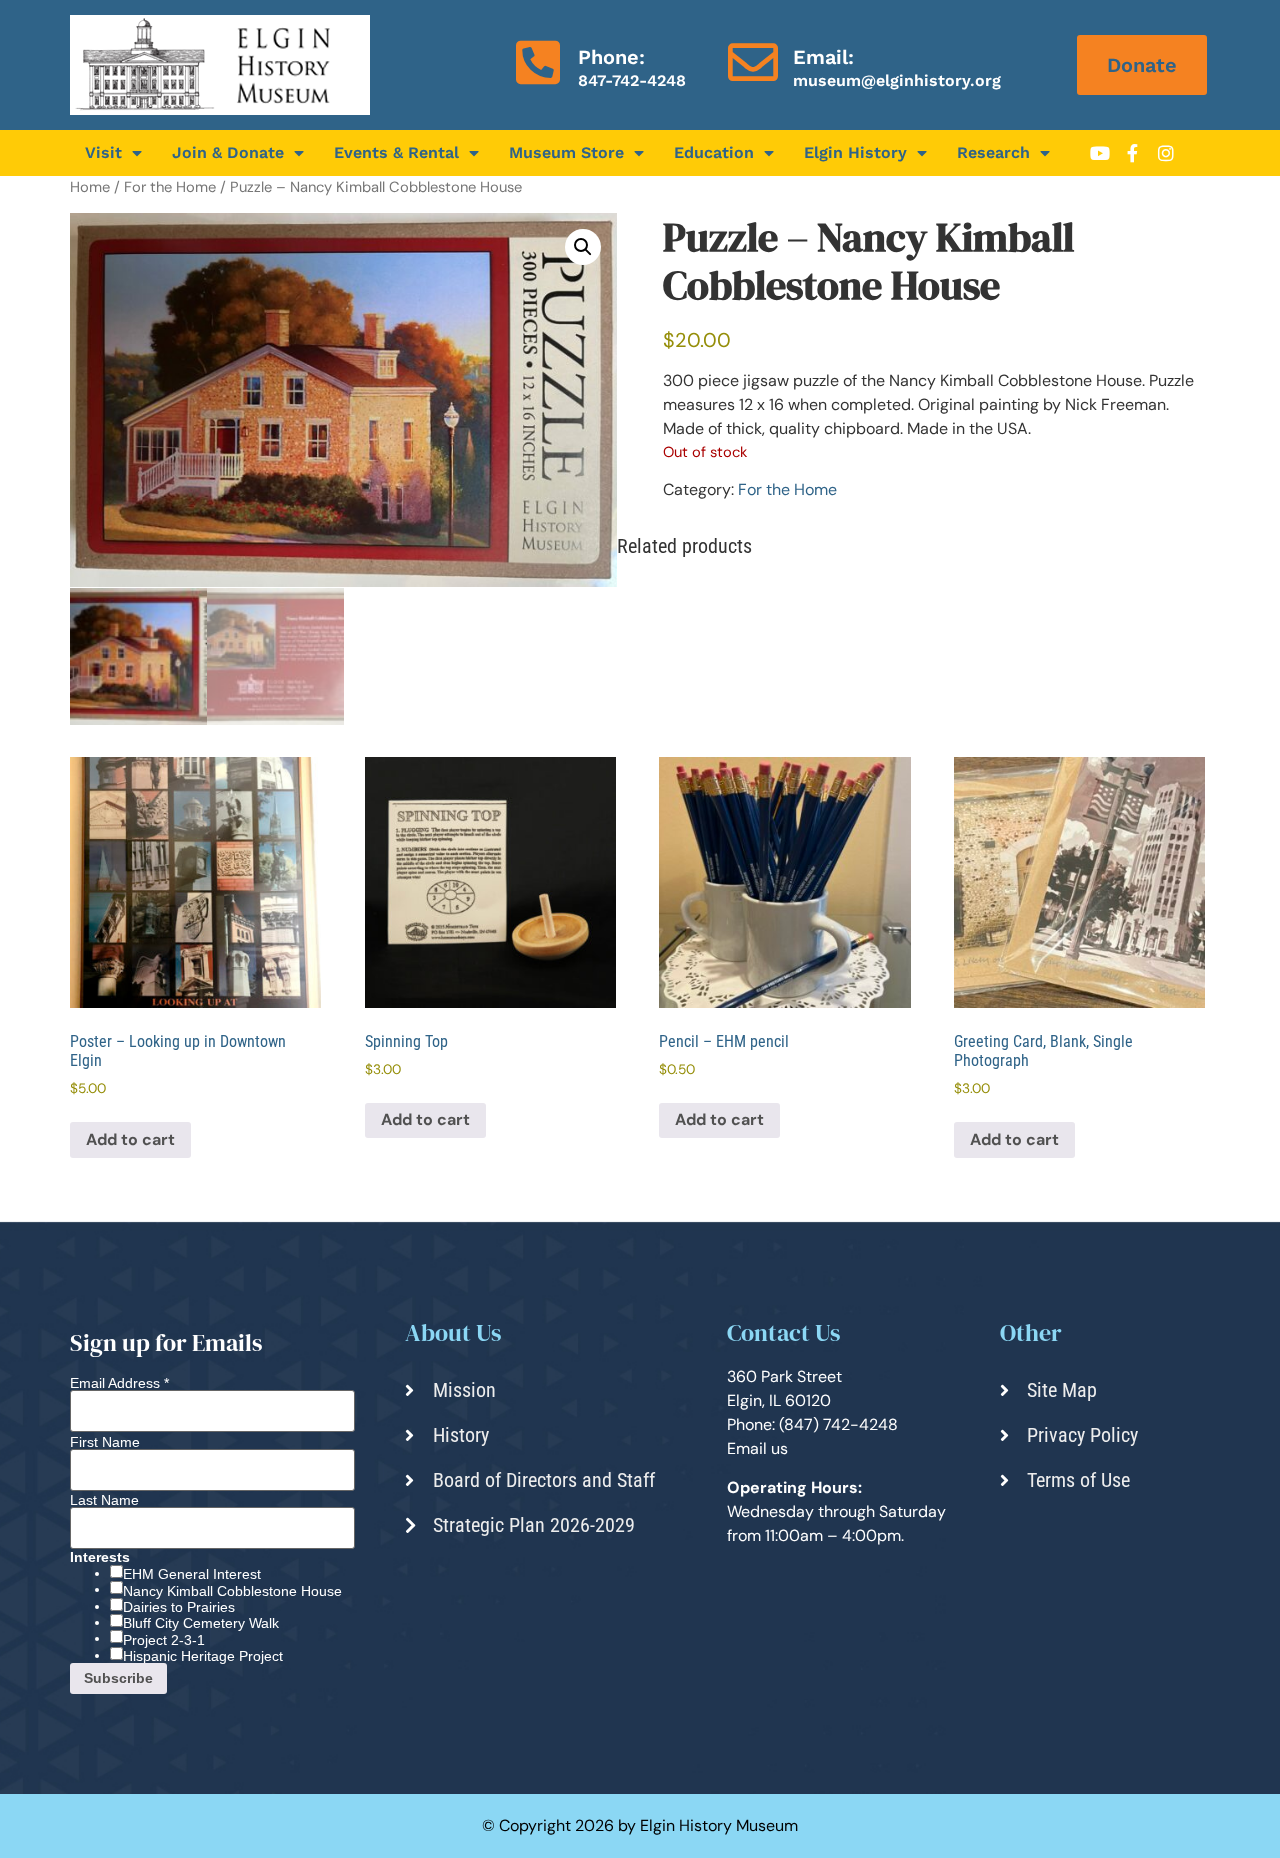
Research (993, 152)
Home (90, 187)
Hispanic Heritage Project (203, 1656)
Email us (757, 1448)
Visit (103, 152)
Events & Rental (396, 152)
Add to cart (130, 1139)
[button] (583, 247)
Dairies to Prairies (179, 1607)
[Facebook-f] (1133, 153)
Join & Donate (228, 152)
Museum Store (566, 152)
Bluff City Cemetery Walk (201, 1623)
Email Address (119, 1383)
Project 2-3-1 (164, 1640)
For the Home (170, 187)
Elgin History (855, 152)
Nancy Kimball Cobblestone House (232, 1591)
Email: (823, 57)
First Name (105, 1442)
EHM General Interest (192, 1574)
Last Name (104, 1500)
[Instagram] (1166, 153)
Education (714, 152)
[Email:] (753, 62)
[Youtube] (1100, 153)
